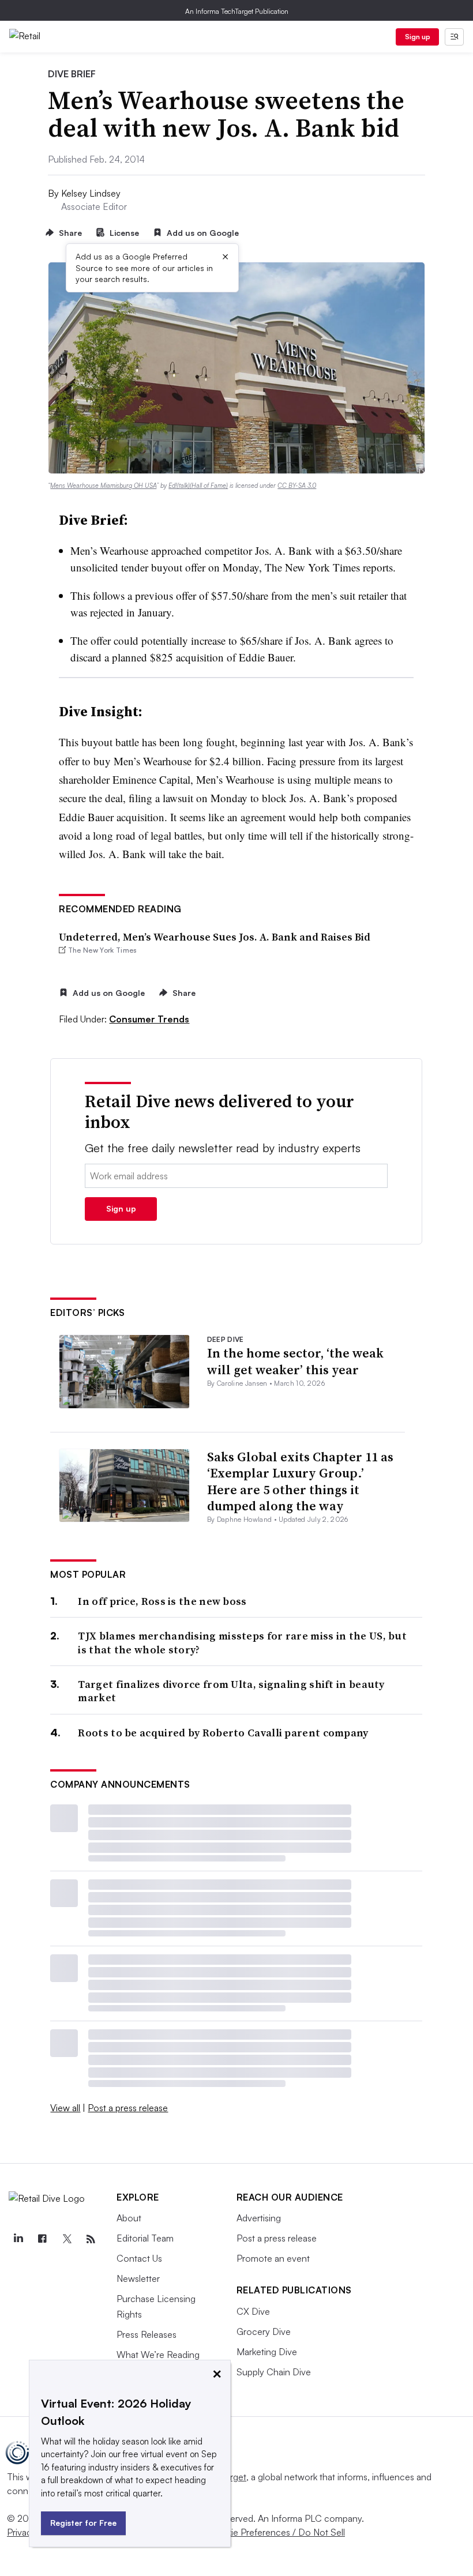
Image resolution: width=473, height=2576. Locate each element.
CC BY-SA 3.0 (297, 486)
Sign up (418, 37)
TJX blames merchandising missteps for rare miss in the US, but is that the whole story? (242, 1643)
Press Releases (147, 2334)
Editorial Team (145, 2238)
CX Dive (253, 2311)
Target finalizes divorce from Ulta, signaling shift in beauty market (231, 1691)
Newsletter (138, 2278)
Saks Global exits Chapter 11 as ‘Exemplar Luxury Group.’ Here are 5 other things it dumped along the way (300, 1481)
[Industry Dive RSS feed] (91, 2239)
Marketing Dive (267, 2352)
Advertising (259, 2218)
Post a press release (128, 2108)
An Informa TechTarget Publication (237, 11)
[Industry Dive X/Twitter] (66, 2239)
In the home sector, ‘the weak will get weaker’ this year (295, 1361)
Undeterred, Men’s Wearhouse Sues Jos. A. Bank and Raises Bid (215, 937)
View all (65, 2108)
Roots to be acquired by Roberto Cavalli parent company (223, 1733)
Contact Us (139, 2258)
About (129, 2218)
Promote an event (273, 2258)
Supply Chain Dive (274, 2372)
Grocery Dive (264, 2331)
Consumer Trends (149, 1019)
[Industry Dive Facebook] (42, 2239)
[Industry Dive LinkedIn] (18, 2239)
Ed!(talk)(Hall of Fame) (198, 486)
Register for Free (83, 2523)
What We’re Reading (158, 2355)
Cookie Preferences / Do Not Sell (277, 2532)
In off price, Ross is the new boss (162, 1601)
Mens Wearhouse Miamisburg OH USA (103, 486)
